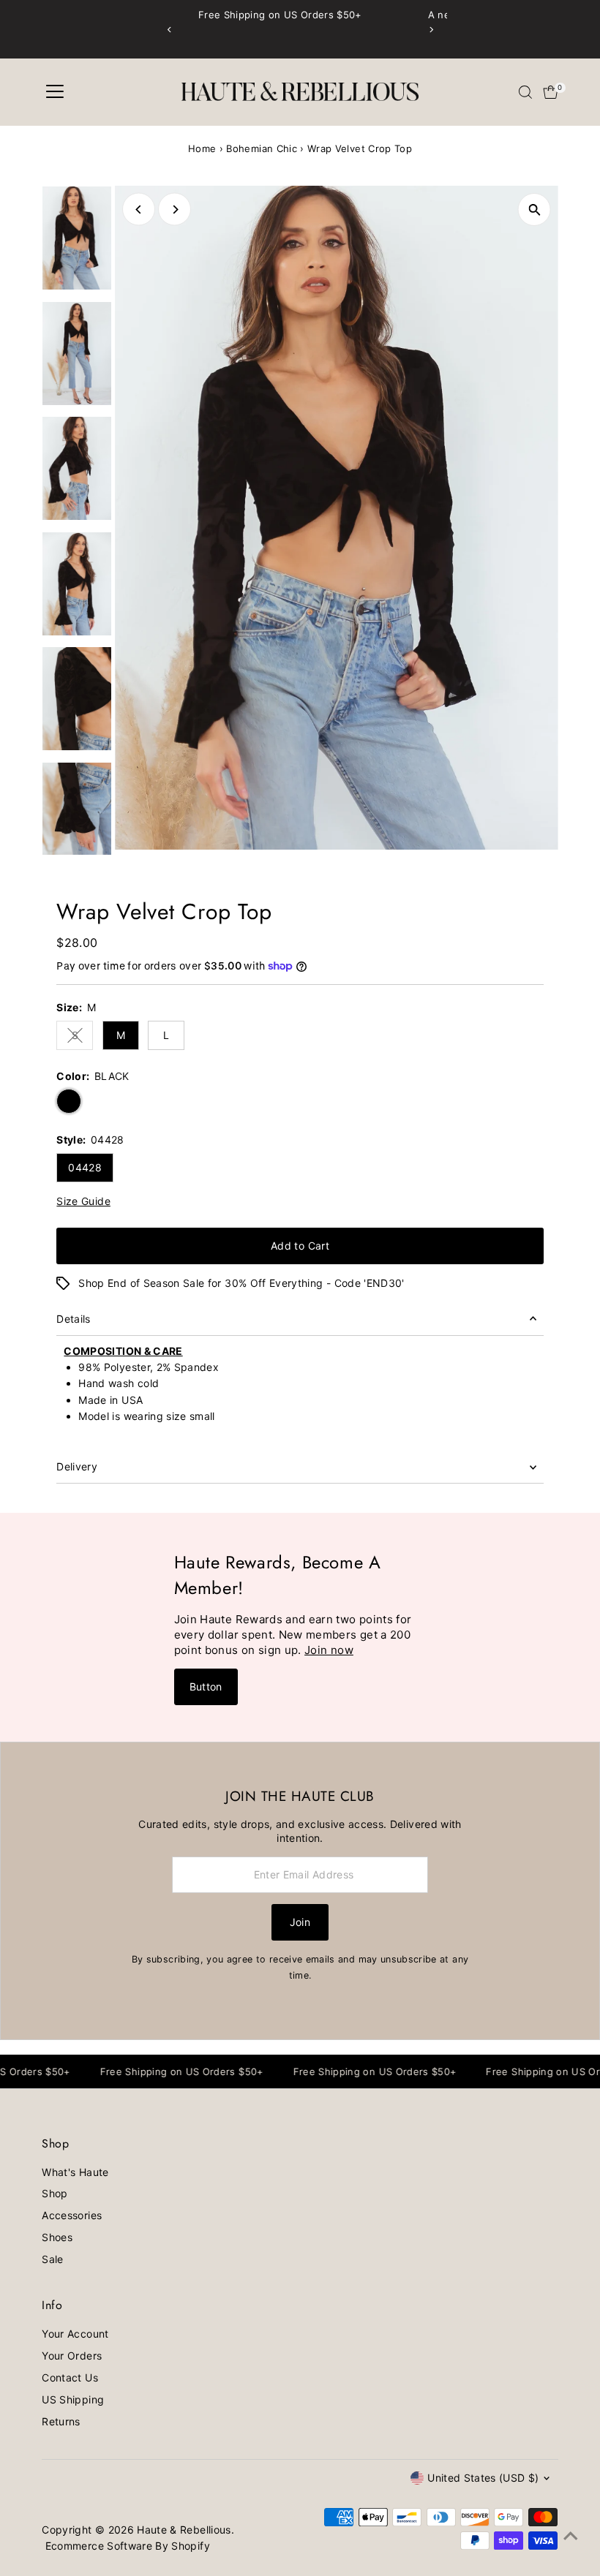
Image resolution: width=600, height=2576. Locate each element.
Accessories (72, 2215)
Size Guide (83, 1201)
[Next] (431, 30)
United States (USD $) (483, 2478)
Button (206, 1687)
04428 (85, 1167)
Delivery (77, 1466)
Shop (55, 2193)
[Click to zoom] (535, 209)
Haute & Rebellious (184, 2530)
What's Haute (75, 2172)
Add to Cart (300, 1246)
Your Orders (72, 2356)
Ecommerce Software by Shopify (128, 2546)
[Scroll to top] (571, 2536)
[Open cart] (551, 92)
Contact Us (70, 2377)
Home (202, 148)
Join (300, 1922)
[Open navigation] (55, 92)
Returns (61, 2421)
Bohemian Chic (262, 148)
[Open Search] (525, 92)
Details (73, 1319)
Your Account (75, 2334)
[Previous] (169, 30)
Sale (52, 2259)
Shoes (57, 2237)
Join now (329, 1650)
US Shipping (73, 2399)
